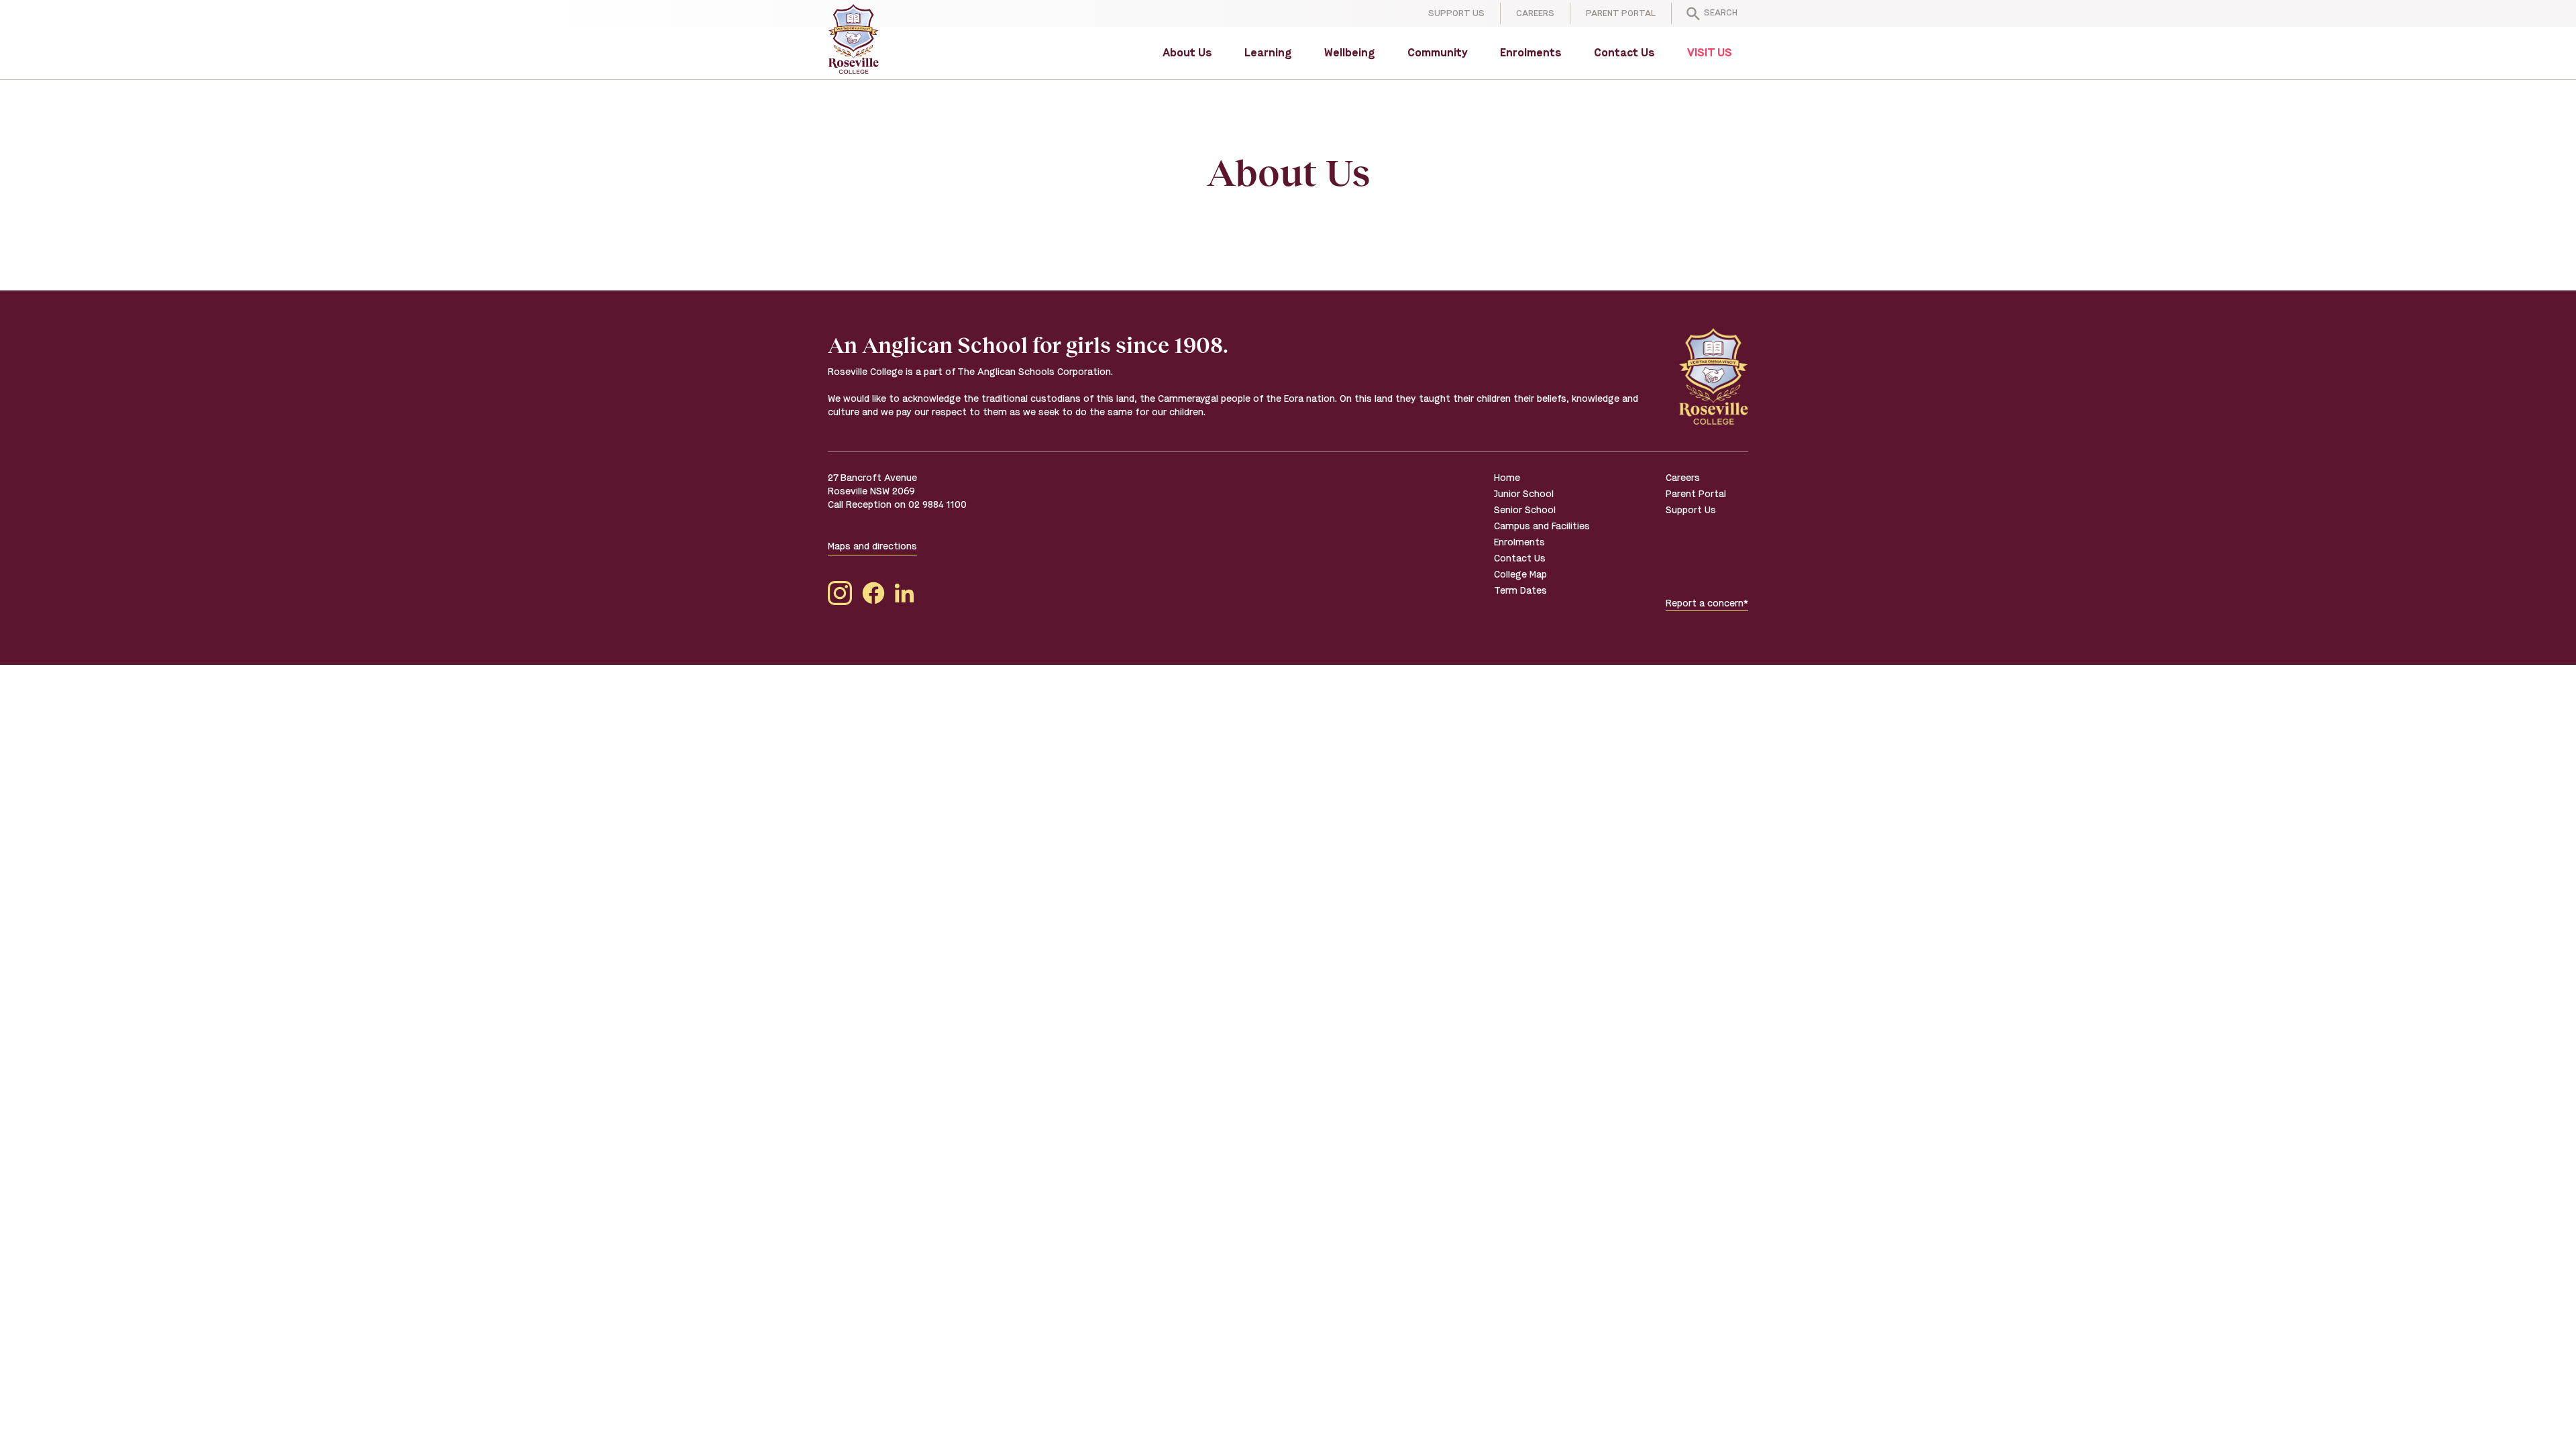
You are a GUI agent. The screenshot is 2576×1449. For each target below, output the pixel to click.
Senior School (1525, 510)
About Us (1187, 53)
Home (1507, 478)
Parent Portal (1621, 13)
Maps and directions (872, 546)
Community (1438, 53)
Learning (1268, 53)
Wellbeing (1350, 53)
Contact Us (1624, 53)
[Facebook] (873, 595)
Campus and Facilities (1542, 526)
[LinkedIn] (904, 595)
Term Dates (1520, 591)
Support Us (1456, 13)
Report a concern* (1707, 603)
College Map (1520, 575)
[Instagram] (840, 595)
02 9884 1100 (937, 505)
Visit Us (1710, 53)
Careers (1535, 13)
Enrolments (1531, 53)
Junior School (1524, 494)
